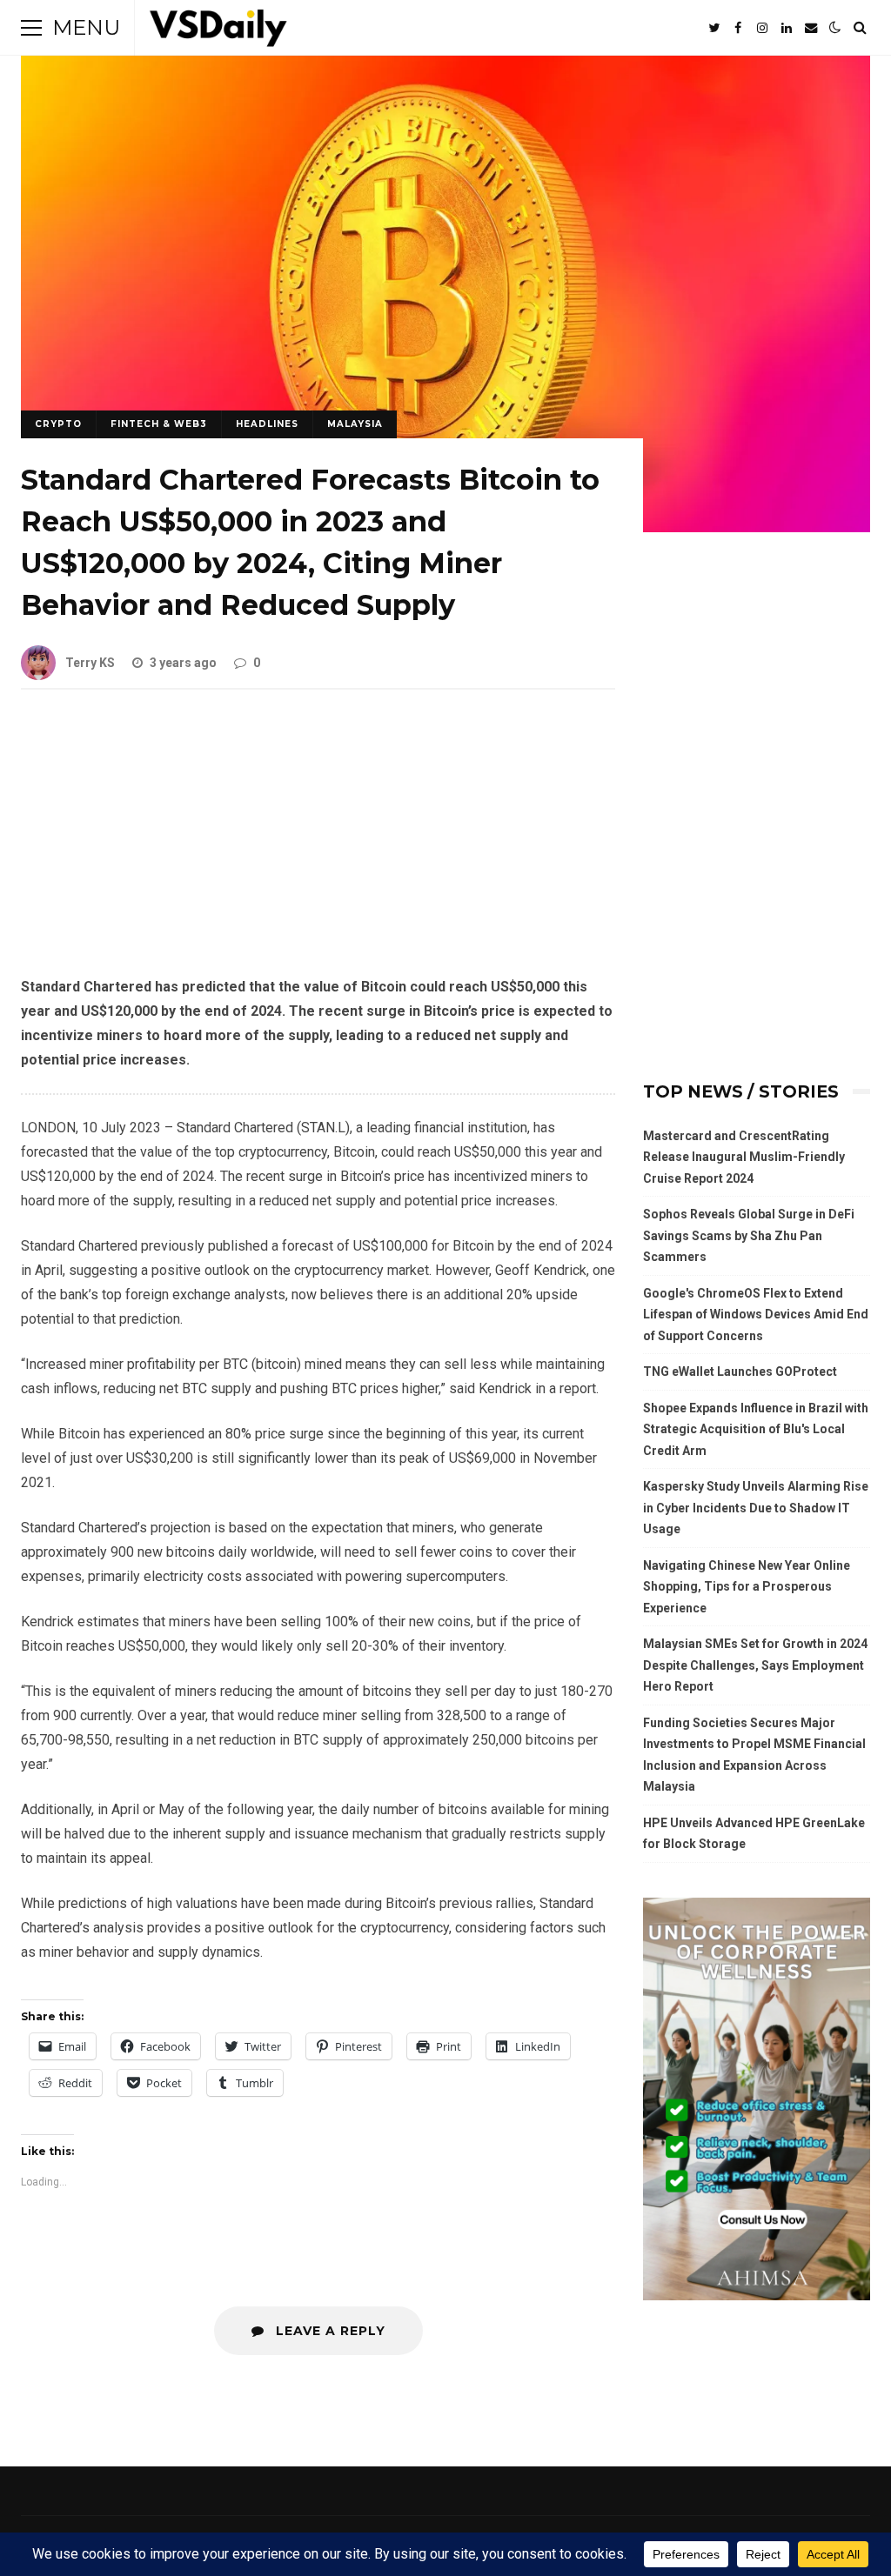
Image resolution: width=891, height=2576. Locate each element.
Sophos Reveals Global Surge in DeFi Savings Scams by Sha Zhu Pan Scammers (749, 1235)
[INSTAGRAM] (762, 28)
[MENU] (31, 28)
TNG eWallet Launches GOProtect (740, 1371)
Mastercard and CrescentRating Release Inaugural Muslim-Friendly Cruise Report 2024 (744, 1157)
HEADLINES (267, 424)
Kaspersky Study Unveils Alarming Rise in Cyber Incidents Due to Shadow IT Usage (756, 1508)
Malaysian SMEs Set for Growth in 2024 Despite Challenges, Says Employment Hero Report (755, 1665)
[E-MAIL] (811, 28)
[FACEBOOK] (738, 28)
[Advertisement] (318, 846)
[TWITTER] (713, 28)
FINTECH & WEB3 (159, 424)
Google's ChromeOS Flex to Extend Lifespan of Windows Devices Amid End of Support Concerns (756, 1315)
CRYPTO (58, 424)
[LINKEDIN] (787, 28)
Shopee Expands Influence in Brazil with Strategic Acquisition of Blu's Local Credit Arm (756, 1429)
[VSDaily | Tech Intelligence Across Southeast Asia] (218, 32)
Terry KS (90, 663)
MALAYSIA (355, 424)
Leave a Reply (328, 2331)
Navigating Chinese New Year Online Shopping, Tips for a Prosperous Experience (747, 1587)
